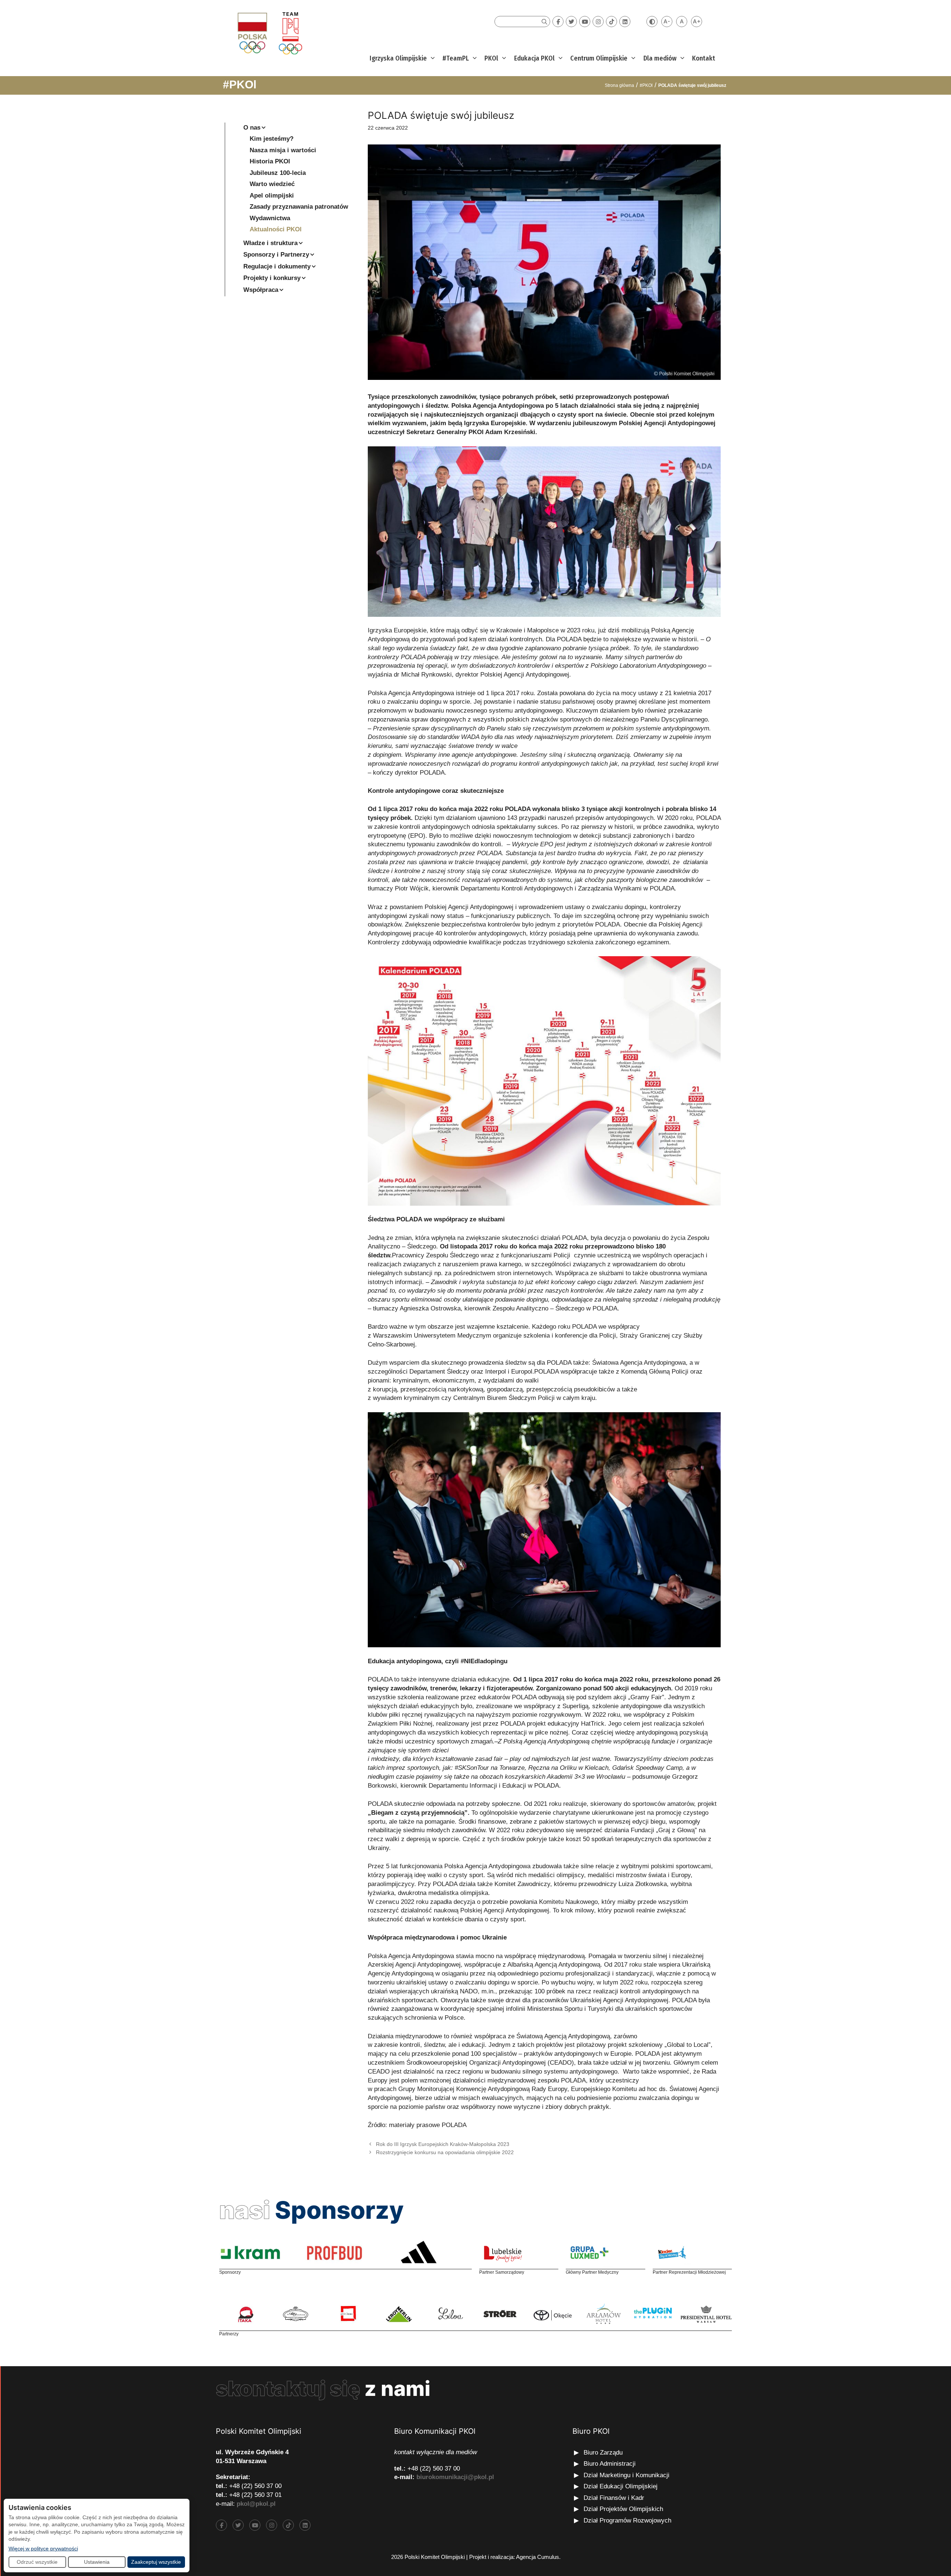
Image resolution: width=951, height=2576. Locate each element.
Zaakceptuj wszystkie (156, 2562)
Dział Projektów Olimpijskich (623, 2509)
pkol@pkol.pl (256, 2504)
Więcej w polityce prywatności (43, 2548)
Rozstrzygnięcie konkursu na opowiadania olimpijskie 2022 (445, 2152)
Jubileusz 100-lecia (278, 173)
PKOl (491, 58)
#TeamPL (456, 58)
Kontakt (704, 58)
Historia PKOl (270, 161)
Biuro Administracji (610, 2464)
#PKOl (240, 84)
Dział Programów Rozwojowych (627, 2520)
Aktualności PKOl (276, 229)
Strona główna (619, 85)
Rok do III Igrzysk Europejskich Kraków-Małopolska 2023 (443, 2144)
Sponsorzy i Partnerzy (276, 255)
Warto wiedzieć (272, 184)
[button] (432, 58)
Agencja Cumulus (538, 2557)
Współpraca (261, 290)
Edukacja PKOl (534, 58)
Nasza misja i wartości (283, 150)
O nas (252, 128)
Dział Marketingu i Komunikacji (627, 2475)
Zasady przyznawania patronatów (299, 207)
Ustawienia (97, 2562)
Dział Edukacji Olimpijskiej (621, 2486)
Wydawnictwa (270, 218)
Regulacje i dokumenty (277, 266)
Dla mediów (660, 58)
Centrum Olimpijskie (599, 58)
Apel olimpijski (272, 196)
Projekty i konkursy (272, 278)
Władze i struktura (270, 243)
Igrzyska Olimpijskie (398, 58)
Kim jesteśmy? (272, 139)
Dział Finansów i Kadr (615, 2498)
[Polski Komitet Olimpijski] (269, 33)
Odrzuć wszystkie (37, 2562)
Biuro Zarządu (603, 2453)
